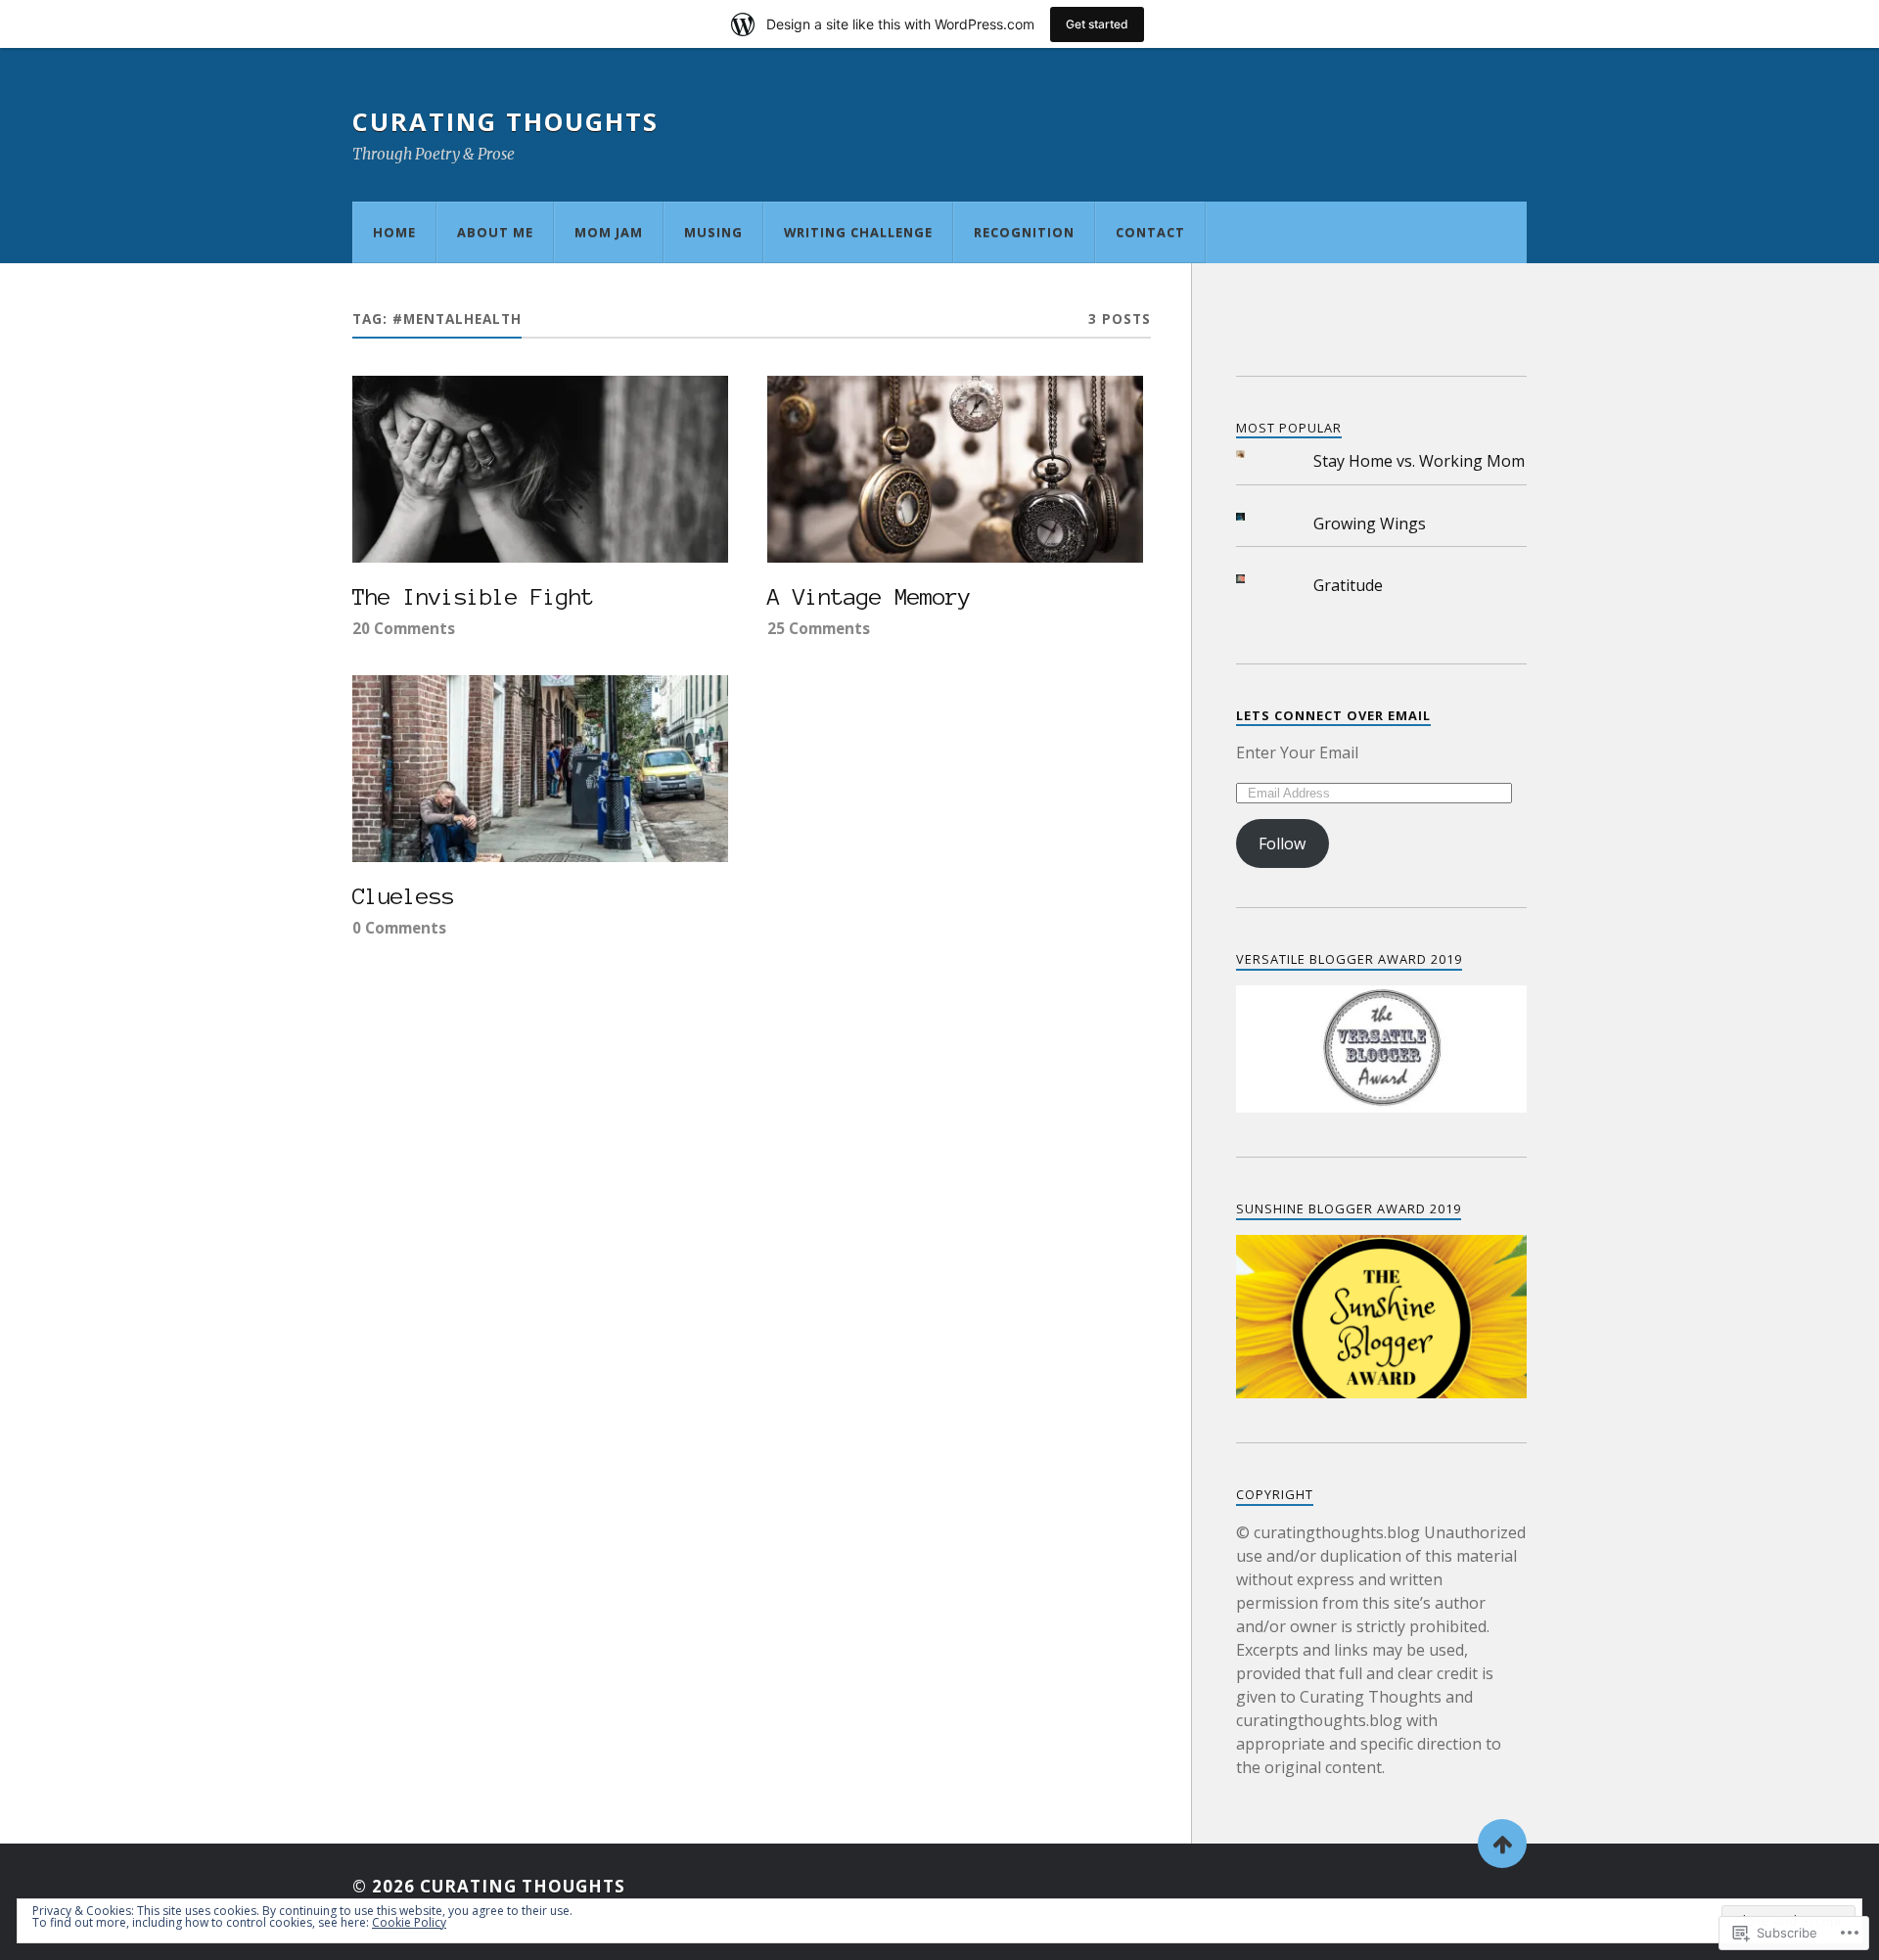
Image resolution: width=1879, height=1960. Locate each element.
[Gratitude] (1256, 579)
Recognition (1024, 232)
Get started (1097, 24)
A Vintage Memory (869, 597)
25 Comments (819, 628)
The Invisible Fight (473, 597)
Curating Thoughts (505, 121)
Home (394, 232)
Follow (1282, 843)
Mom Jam (609, 232)
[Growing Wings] (1256, 517)
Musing (713, 232)
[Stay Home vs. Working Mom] (1256, 455)
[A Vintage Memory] (955, 470)
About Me (495, 232)
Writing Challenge (858, 232)
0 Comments (399, 928)
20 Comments (404, 628)
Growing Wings (1370, 524)
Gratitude (1348, 585)
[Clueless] (540, 769)
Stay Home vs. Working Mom (1419, 461)
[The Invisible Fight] (540, 470)
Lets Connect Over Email (1333, 715)
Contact (1150, 232)
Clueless (403, 896)
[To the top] (1502, 1844)
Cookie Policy (409, 1922)
